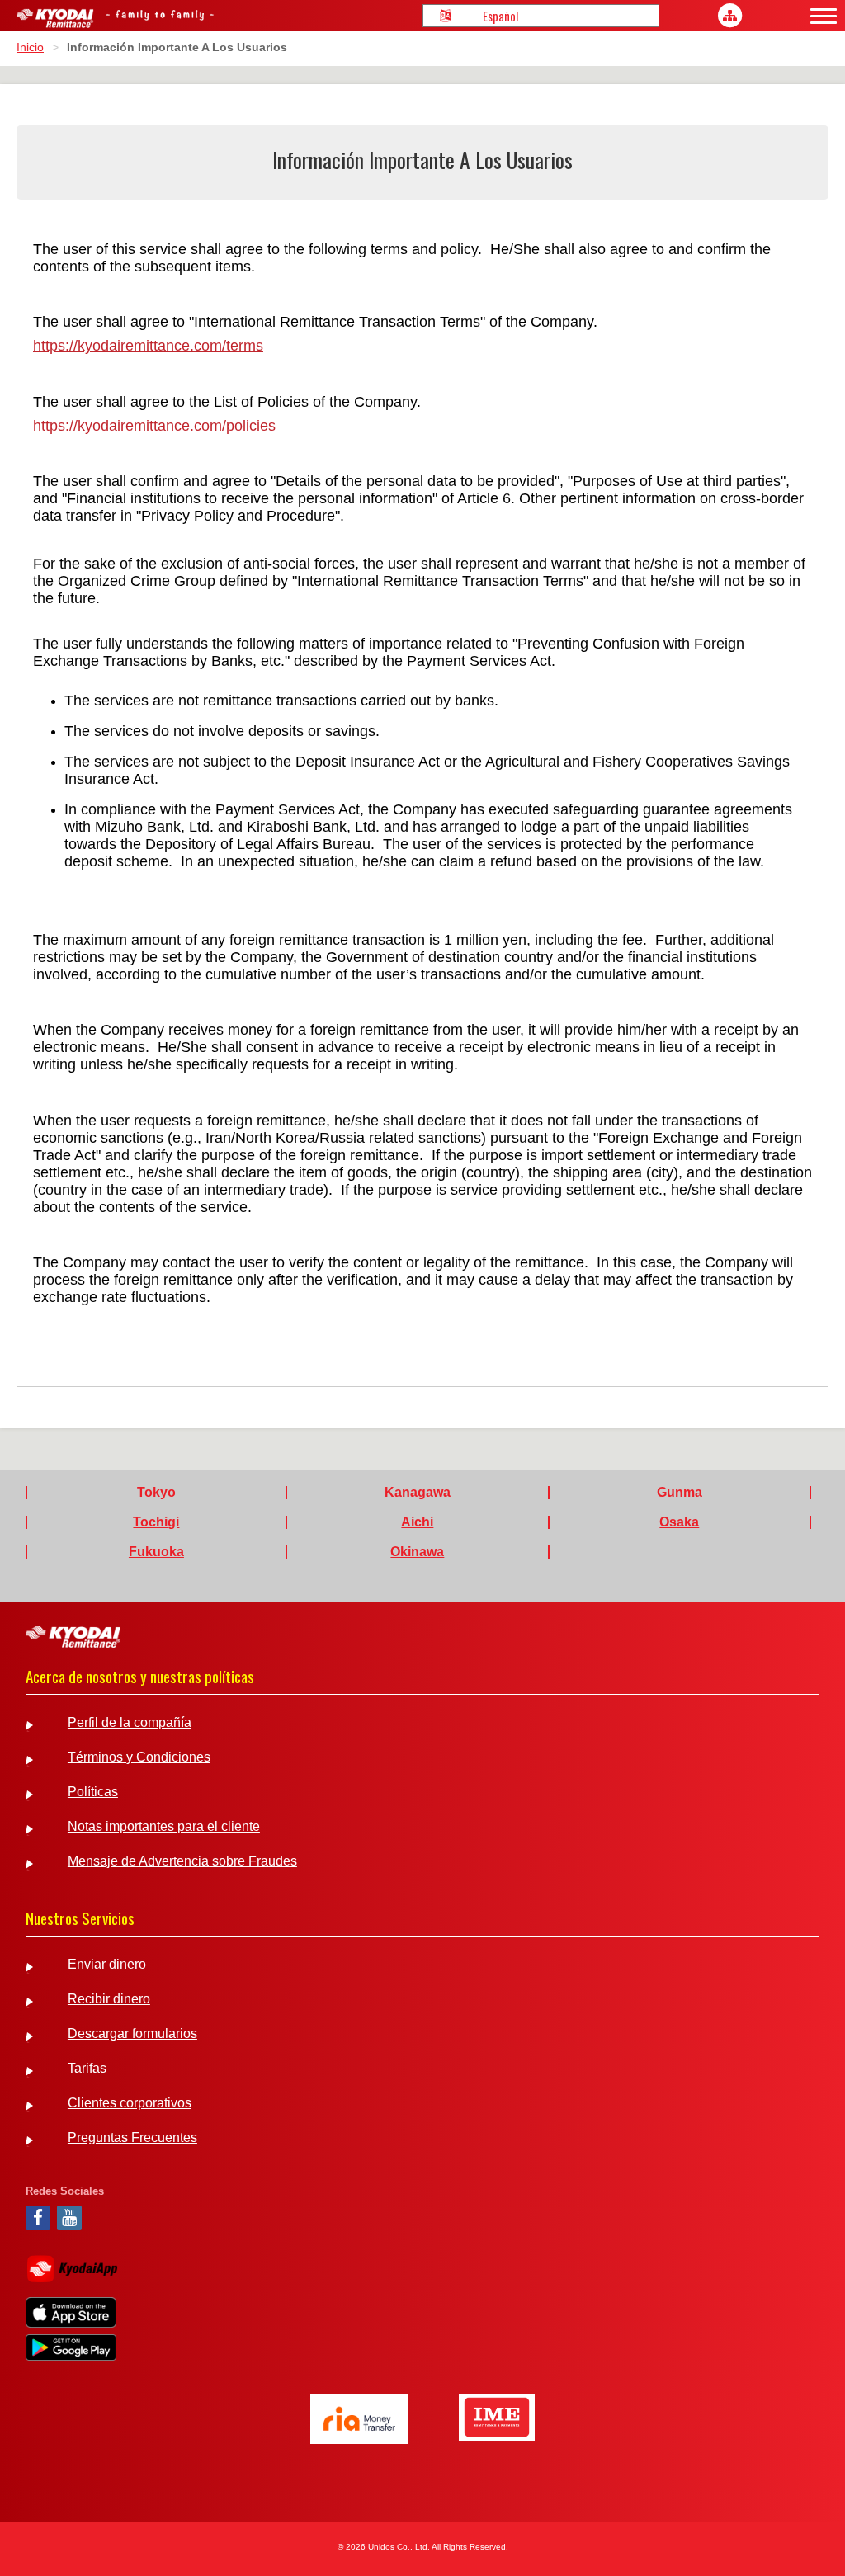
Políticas (93, 1792)
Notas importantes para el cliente (164, 1827)
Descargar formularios (132, 2034)
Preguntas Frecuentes (132, 2138)
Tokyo (156, 1493)
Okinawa (417, 1552)
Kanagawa (418, 1493)
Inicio (30, 47)
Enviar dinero (107, 1965)
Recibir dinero (109, 1999)
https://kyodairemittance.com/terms (148, 346)
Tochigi (156, 1522)
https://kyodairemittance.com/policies (154, 426)
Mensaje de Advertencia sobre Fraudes (182, 1861)
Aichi (417, 1522)
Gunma (680, 1493)
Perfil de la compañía (130, 1723)
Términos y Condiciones (139, 1757)
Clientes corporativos (130, 2103)
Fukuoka (156, 1552)
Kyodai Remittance (73, 1637)
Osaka (679, 1522)
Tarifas (87, 2069)
